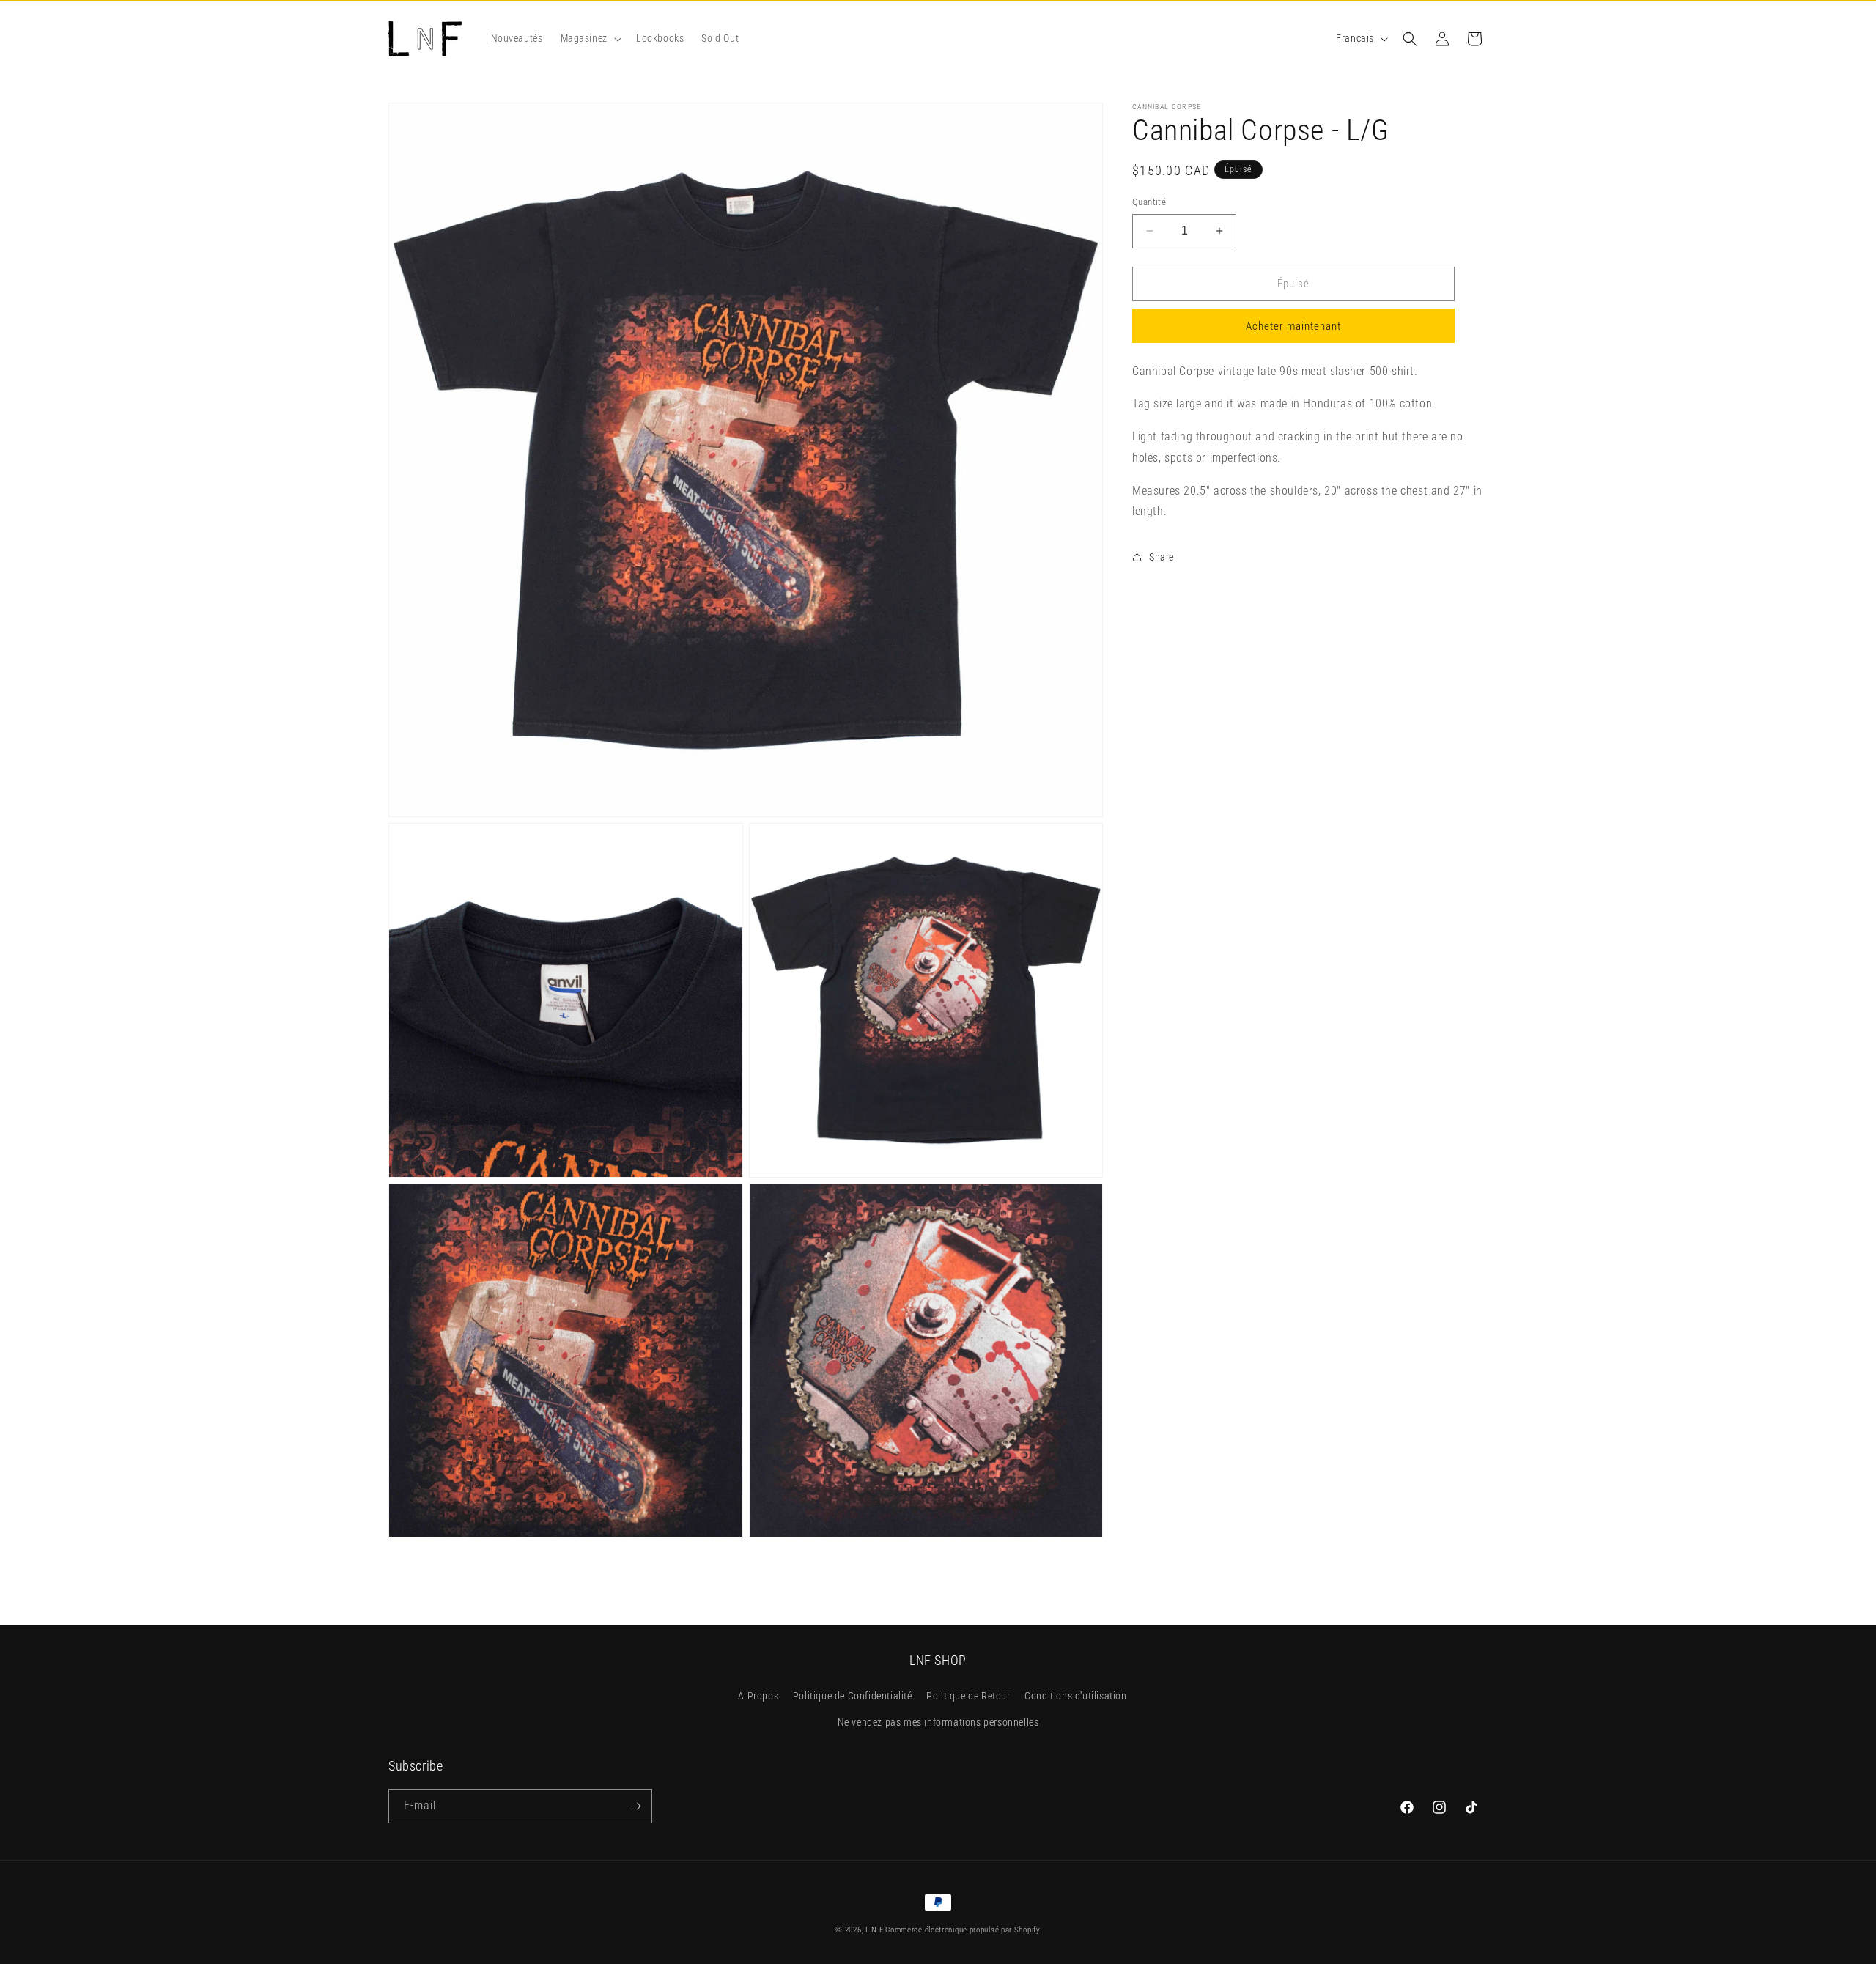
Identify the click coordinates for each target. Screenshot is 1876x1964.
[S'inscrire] (635, 1806)
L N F (875, 1930)
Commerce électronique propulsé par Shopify (963, 1930)
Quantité (1149, 202)
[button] (590, 38)
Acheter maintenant (1293, 326)
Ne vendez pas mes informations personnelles (938, 1722)
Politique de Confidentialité (853, 1697)
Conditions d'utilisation (1075, 1697)
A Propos (758, 1697)
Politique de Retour (968, 1697)
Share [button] (1162, 557)
